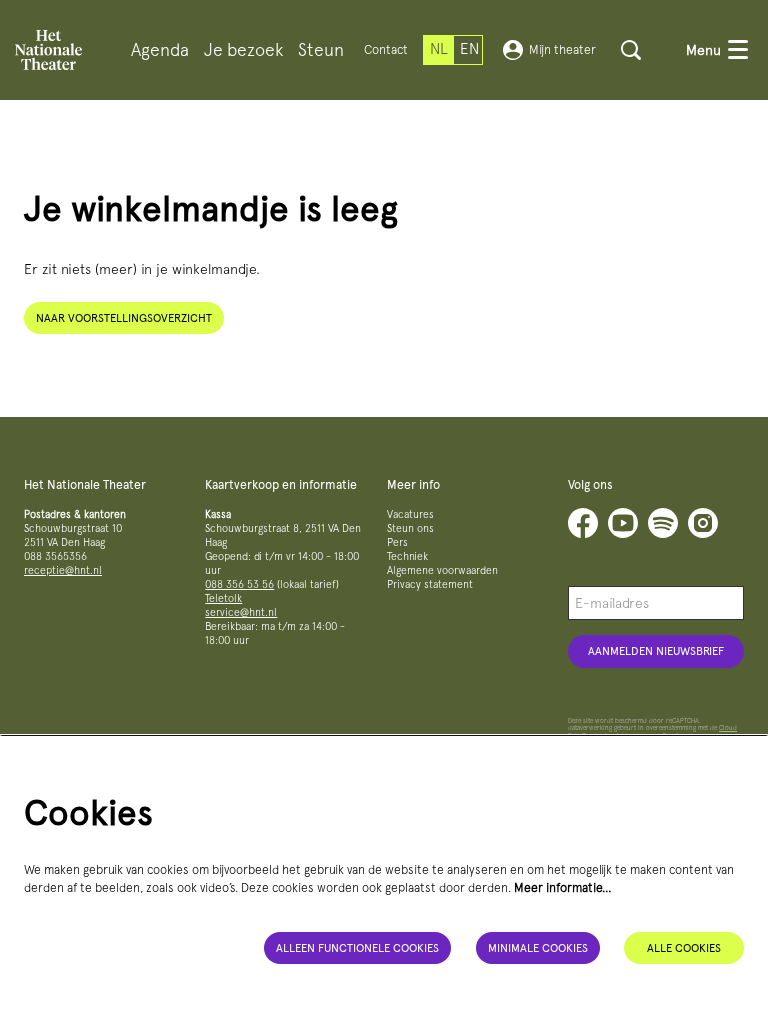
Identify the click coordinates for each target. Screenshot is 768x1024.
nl (439, 49)
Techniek (407, 556)
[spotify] (663, 523)
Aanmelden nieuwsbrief (656, 651)
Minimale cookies (538, 948)
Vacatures (410, 514)
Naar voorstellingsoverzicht (124, 318)
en (469, 49)
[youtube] (623, 523)
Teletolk (223, 598)
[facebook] (583, 523)
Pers (397, 542)
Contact (386, 49)
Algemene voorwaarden (442, 570)
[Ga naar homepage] (48, 50)
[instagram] (703, 523)
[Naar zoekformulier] (631, 50)
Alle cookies (684, 948)
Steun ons (410, 528)
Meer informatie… (563, 887)
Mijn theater (562, 49)
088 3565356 (55, 556)
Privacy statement (430, 584)
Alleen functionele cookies (357, 948)
